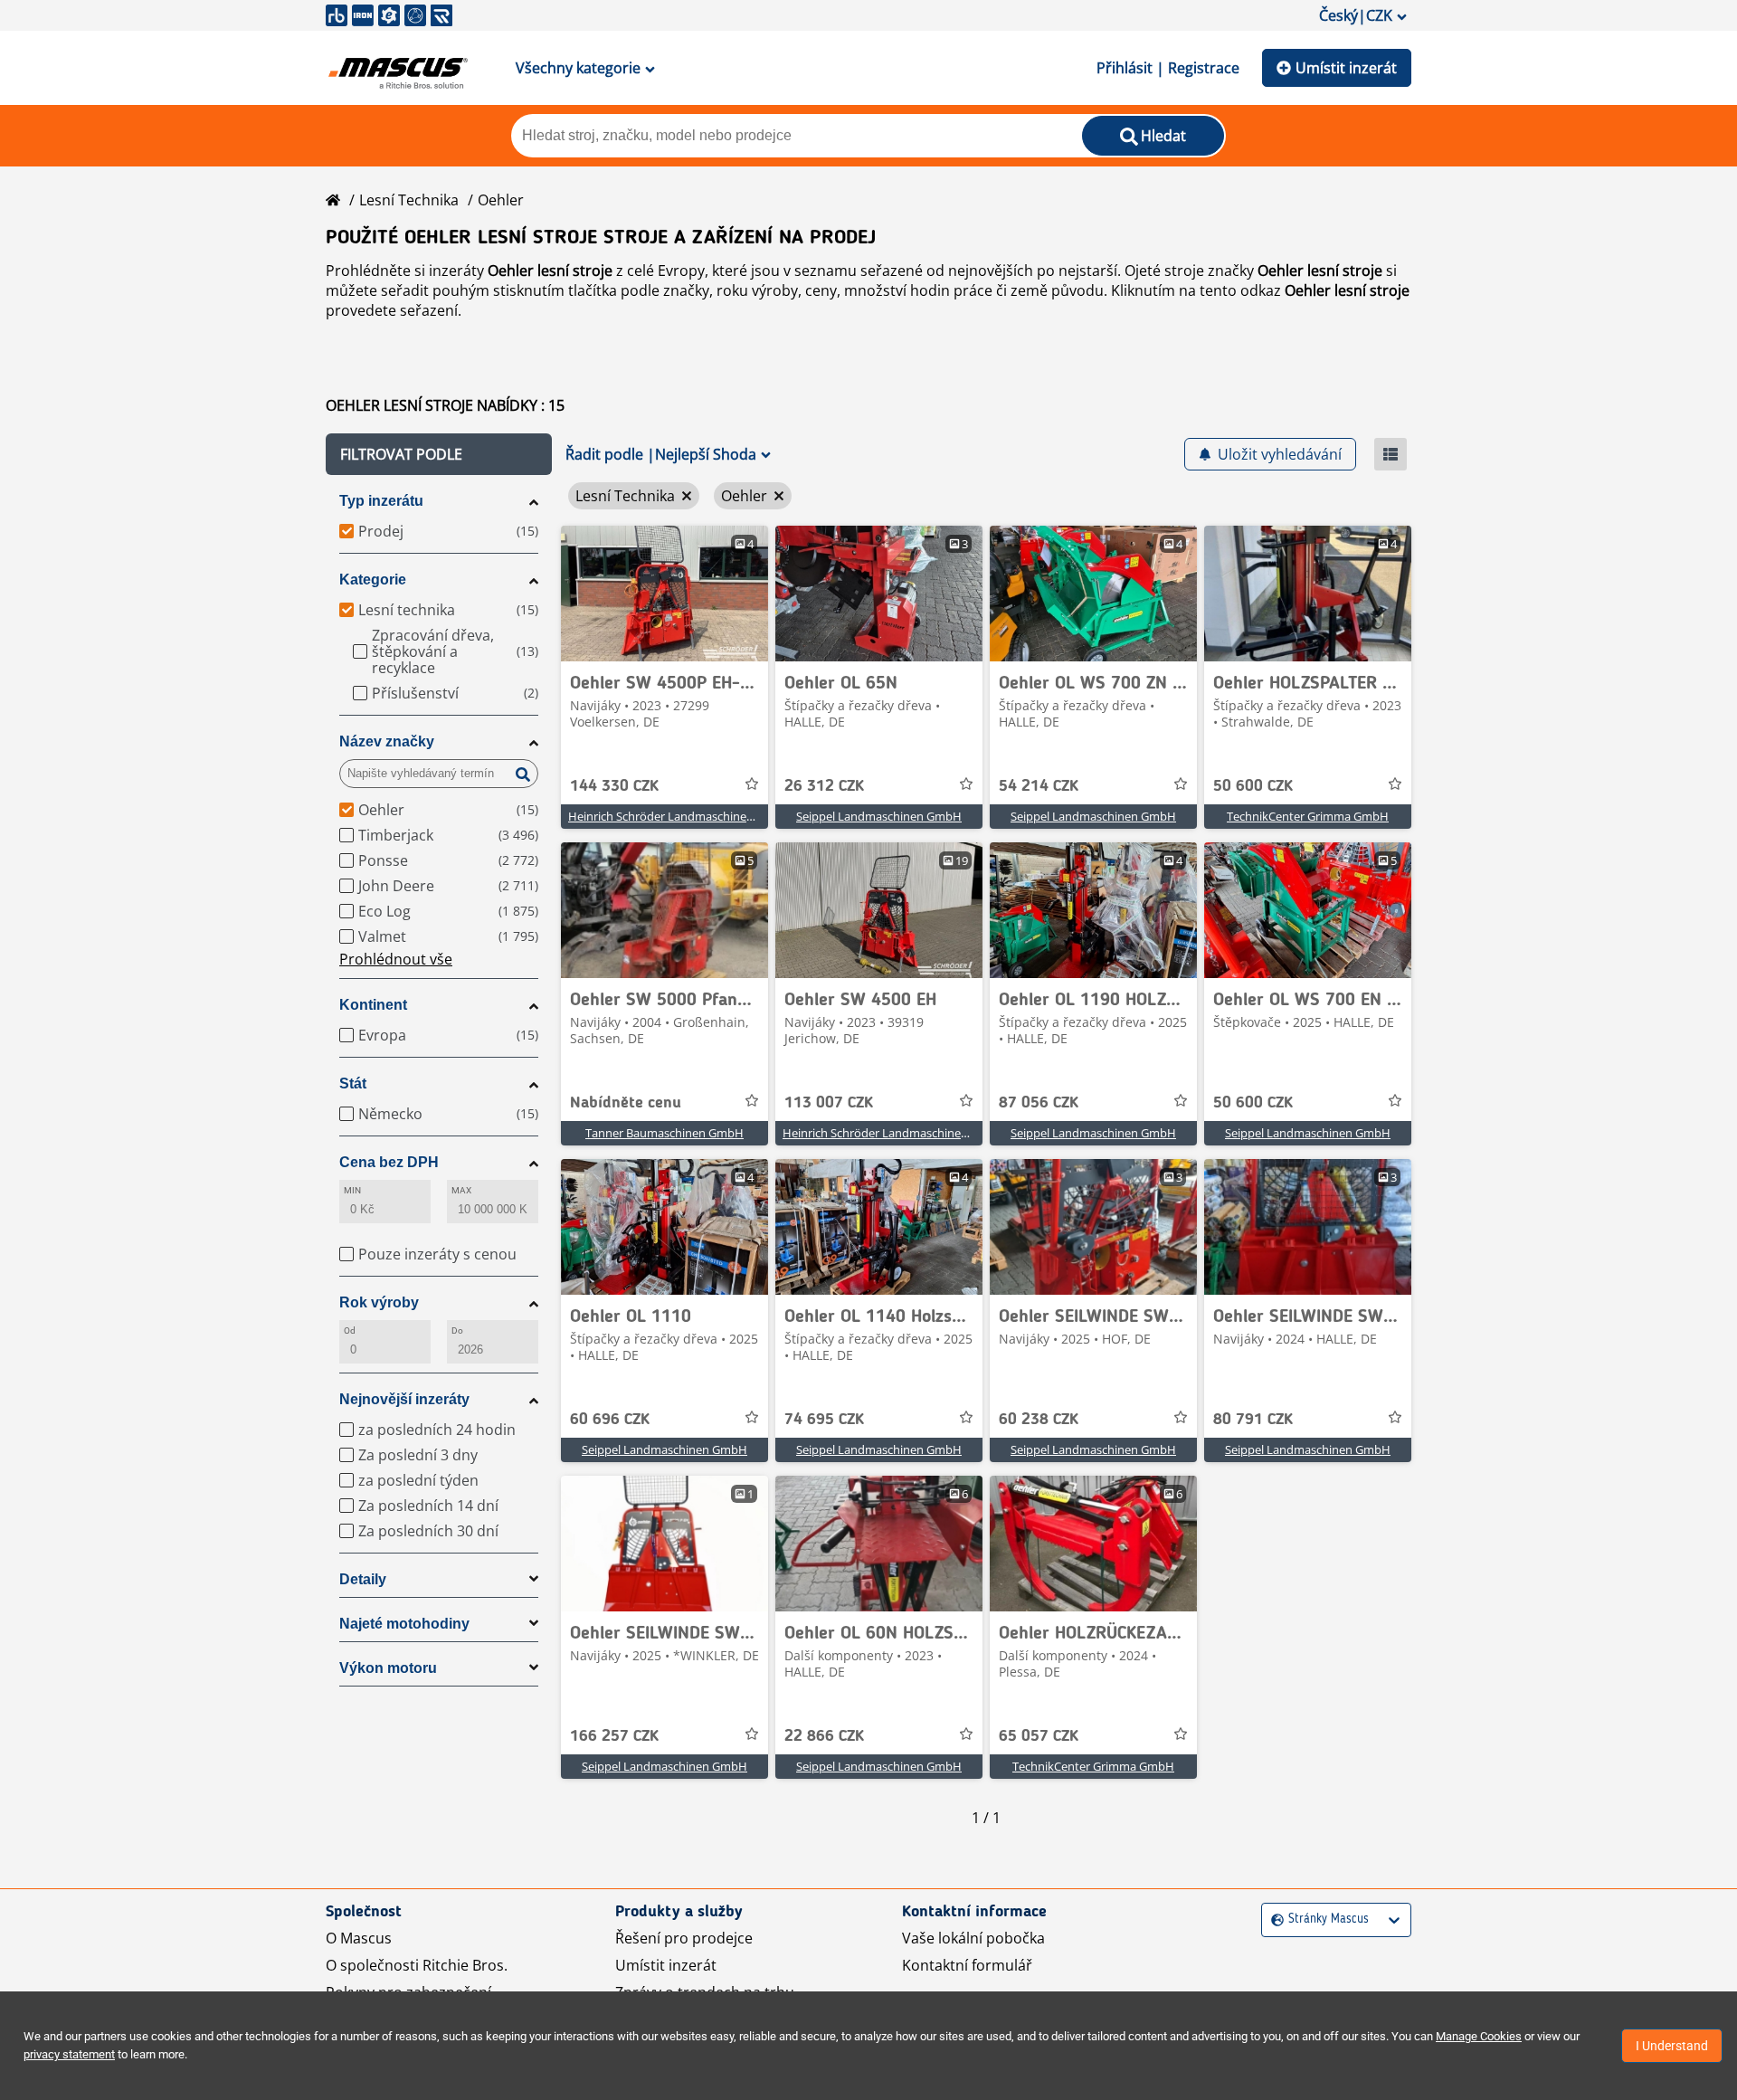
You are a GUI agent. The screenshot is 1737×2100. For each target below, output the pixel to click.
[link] (664, 594)
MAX (461, 1190)
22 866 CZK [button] (824, 1736)
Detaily (363, 1579)
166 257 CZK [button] (614, 1736)
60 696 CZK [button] (610, 1420)
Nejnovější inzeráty (404, 1399)
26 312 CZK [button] (824, 786)
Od (350, 1330)
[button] (439, 454)
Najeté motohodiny (404, 1624)
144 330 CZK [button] (614, 786)
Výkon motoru (388, 1668)
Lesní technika (409, 200)
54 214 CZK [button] (1039, 786)
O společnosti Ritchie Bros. (417, 1965)
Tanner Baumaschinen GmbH (664, 1133)
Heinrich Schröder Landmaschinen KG (670, 816)
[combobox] (1273, 1919)
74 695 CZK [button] (824, 1420)
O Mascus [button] (359, 1938)
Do (457, 1330)
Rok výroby (379, 1302)
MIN (352, 1190)
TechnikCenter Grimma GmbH (1308, 816)
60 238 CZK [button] (1039, 1420)
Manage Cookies (1479, 2036)
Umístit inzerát (1346, 68)
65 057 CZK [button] (1039, 1736)
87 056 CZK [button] (1039, 1103)
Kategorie (373, 580)
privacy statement (69, 2054)
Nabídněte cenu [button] (626, 1103)
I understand (1672, 2046)
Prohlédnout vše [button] (396, 959)
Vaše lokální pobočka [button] (973, 1938)
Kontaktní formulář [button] (967, 1965)
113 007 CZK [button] (829, 1103)
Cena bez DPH (389, 1162)
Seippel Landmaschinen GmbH (879, 816)
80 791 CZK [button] (1253, 1420)
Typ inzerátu (381, 501)
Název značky (387, 741)
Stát (353, 1083)
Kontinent (373, 1005)
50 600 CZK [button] (1253, 786)
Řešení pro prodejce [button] (684, 1938)
